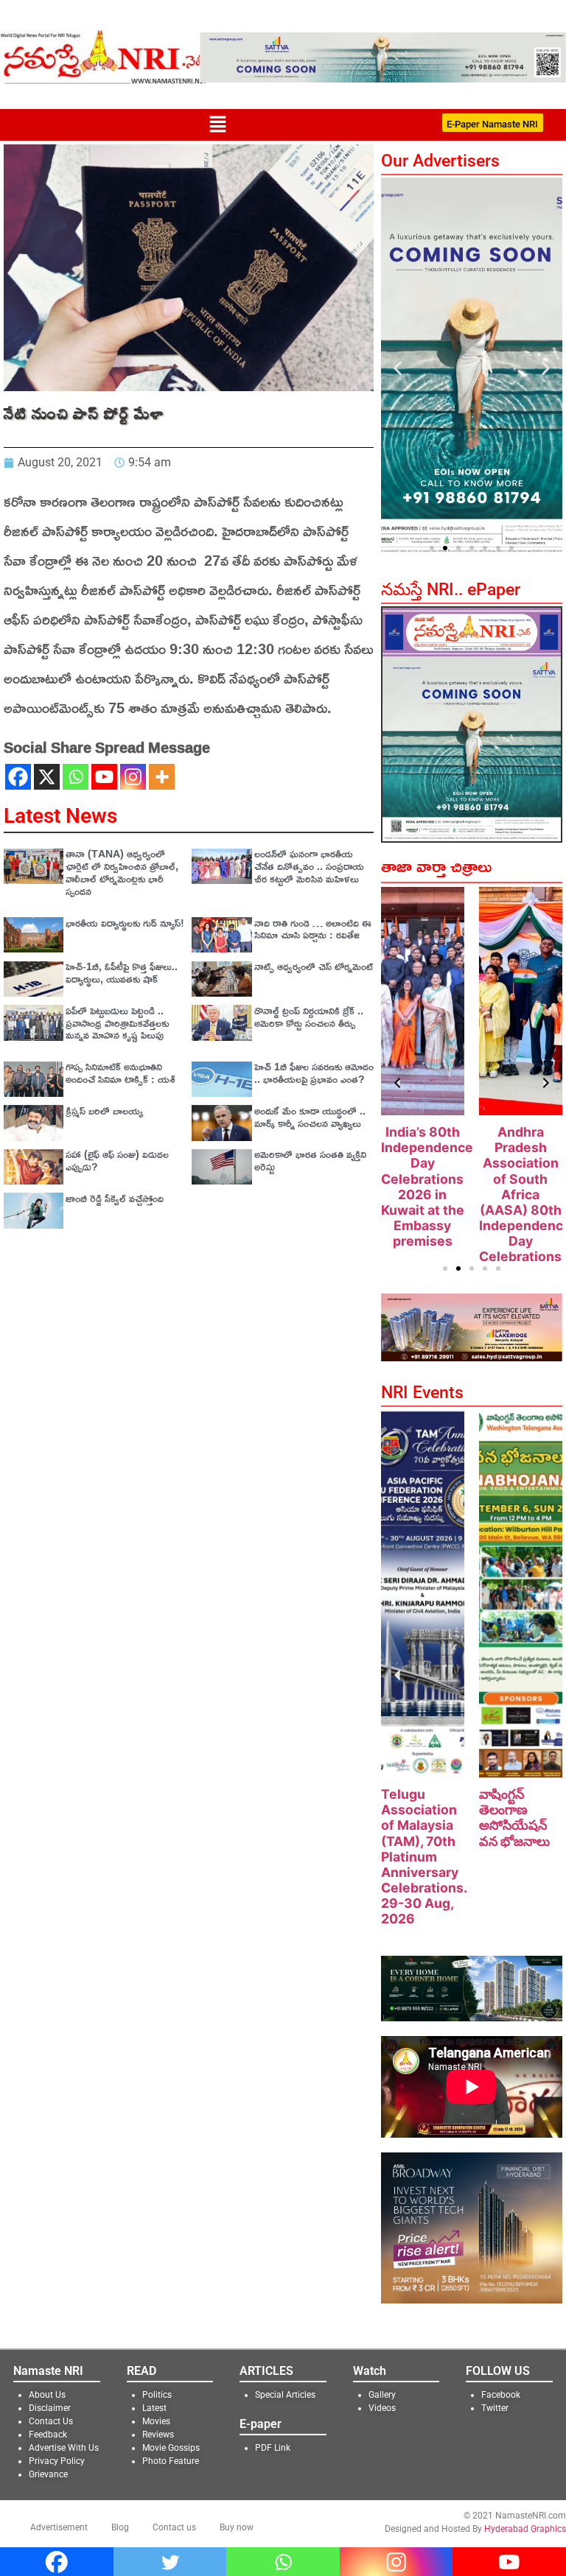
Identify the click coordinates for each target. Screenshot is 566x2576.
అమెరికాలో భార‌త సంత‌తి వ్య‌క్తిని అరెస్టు (310, 1160)
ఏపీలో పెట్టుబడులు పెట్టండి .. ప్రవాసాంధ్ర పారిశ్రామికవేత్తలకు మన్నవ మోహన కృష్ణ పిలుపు (117, 1023)
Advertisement (59, 2527)
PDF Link (273, 2448)
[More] (162, 777)
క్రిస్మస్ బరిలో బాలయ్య (104, 1110)
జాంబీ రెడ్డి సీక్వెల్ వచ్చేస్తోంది (115, 1198)
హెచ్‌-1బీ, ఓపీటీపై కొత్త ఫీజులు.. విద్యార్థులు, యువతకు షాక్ (122, 972)
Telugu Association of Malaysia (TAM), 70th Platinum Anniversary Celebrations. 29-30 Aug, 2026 (424, 1856)
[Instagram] (133, 777)
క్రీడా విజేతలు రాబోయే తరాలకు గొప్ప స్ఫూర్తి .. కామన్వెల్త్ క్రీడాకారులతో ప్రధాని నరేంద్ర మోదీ (521, 1186)
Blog (120, 2527)
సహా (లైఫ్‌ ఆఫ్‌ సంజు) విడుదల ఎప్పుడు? (117, 1160)
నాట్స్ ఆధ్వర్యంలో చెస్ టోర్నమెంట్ (314, 966)
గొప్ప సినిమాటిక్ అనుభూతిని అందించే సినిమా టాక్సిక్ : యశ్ (120, 1073)
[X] (47, 777)
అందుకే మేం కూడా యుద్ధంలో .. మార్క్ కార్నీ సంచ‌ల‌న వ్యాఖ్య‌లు (310, 1117)
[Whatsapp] (76, 777)
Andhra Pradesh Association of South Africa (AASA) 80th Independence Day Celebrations (428, 1194)
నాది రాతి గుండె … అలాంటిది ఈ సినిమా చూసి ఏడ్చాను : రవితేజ (313, 929)
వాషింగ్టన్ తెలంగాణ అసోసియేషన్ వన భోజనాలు (514, 1817)
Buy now (237, 2527)
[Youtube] (104, 777)
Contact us (174, 2527)
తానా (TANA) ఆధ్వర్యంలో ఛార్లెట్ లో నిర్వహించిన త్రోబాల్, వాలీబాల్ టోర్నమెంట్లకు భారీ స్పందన (122, 872)
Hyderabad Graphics (525, 2529)
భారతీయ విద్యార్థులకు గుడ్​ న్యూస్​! (125, 923)
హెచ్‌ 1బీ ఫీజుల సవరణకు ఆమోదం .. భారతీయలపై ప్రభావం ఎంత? (314, 1073)
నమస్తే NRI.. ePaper (451, 590)
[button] (217, 125)
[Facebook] (18, 777)
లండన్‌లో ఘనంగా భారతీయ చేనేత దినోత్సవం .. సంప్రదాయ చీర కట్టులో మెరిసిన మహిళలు (309, 866)
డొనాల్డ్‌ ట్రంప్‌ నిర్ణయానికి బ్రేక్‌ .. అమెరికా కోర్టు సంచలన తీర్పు (309, 1017)
